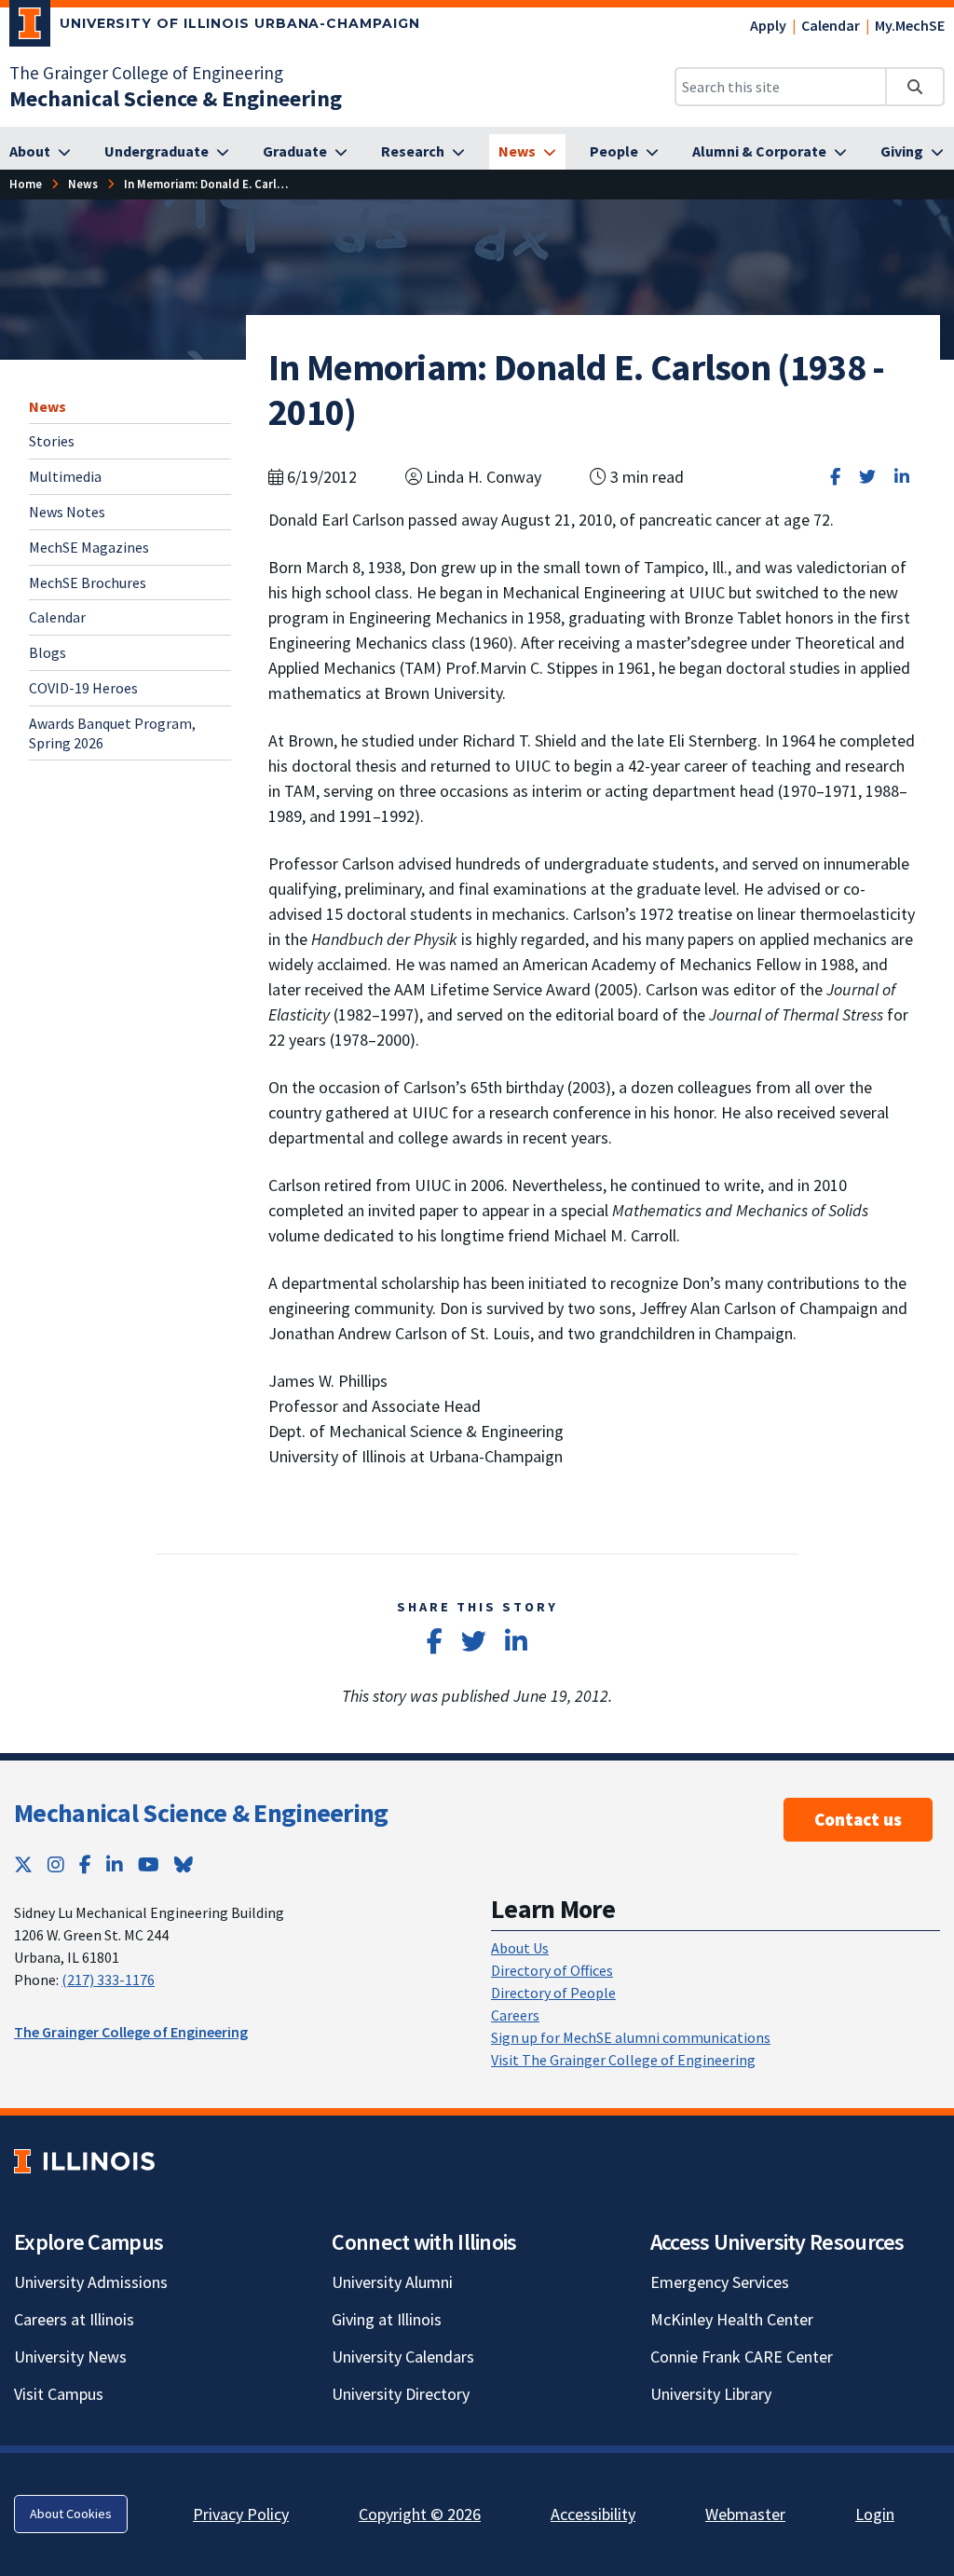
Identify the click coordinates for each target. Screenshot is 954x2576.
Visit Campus (59, 2394)
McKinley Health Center (732, 2319)
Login (875, 2514)
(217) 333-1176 (108, 1980)
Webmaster (745, 2514)
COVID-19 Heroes (83, 688)
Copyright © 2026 (420, 2514)
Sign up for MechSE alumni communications (631, 2037)
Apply (768, 25)
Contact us (858, 1819)
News (48, 406)
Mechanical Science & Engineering (201, 1813)
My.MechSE (910, 25)
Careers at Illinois (74, 2319)
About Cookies (71, 2514)
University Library (711, 2394)
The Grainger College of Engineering (146, 73)
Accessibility (593, 2514)
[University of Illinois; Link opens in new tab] (84, 2161)
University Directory (401, 2394)
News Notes (67, 512)
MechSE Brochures (88, 582)
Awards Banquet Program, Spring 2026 (112, 733)
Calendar (831, 25)
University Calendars (403, 2357)
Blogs (48, 652)
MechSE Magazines (89, 547)
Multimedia (65, 476)
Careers (515, 2015)
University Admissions (91, 2282)
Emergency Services (720, 2282)
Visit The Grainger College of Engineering (623, 2060)
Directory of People (553, 1993)
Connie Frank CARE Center (742, 2357)
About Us (520, 1948)
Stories (52, 441)
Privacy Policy (241, 2514)
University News (70, 2357)
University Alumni (392, 2282)
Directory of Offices (552, 1970)
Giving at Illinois (387, 2319)
